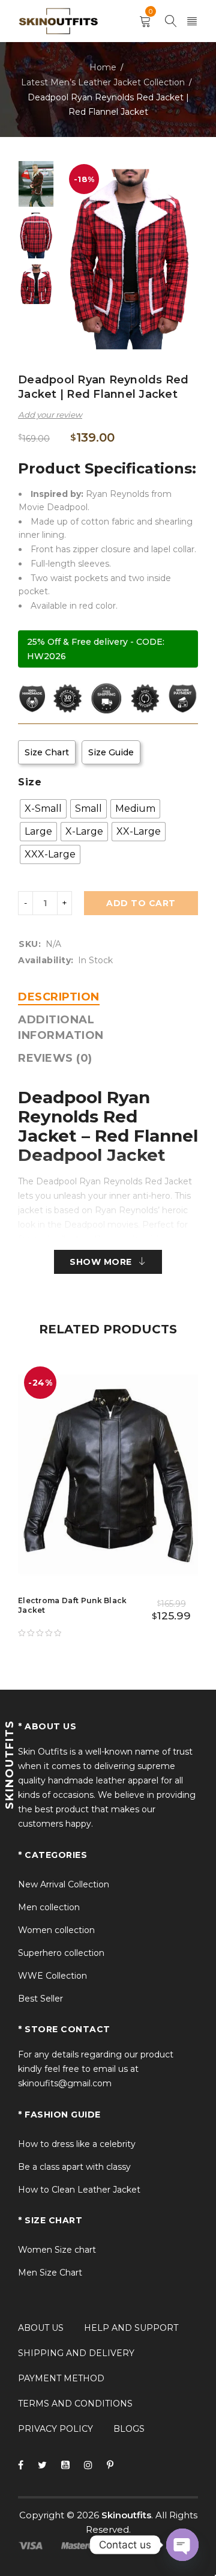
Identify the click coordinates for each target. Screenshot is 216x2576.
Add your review (50, 415)
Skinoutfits (126, 2515)
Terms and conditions (75, 2404)
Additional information (61, 1028)
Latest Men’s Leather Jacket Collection (103, 82)
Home (103, 67)
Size (30, 782)
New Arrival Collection (64, 1884)
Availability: (46, 960)
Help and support (131, 2328)
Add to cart (141, 903)
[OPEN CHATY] (182, 2545)
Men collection (49, 1907)
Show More (101, 1262)
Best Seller (40, 1999)
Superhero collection (61, 1953)
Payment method (61, 2378)
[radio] (43, 809)
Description (59, 997)
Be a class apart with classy (74, 2167)
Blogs (129, 2429)
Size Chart (47, 752)
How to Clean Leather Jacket (79, 2190)
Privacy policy (55, 2429)
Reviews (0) (55, 1058)
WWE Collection (52, 1976)
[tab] (59, 997)
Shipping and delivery (76, 2353)
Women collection (56, 1930)
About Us (41, 2328)
